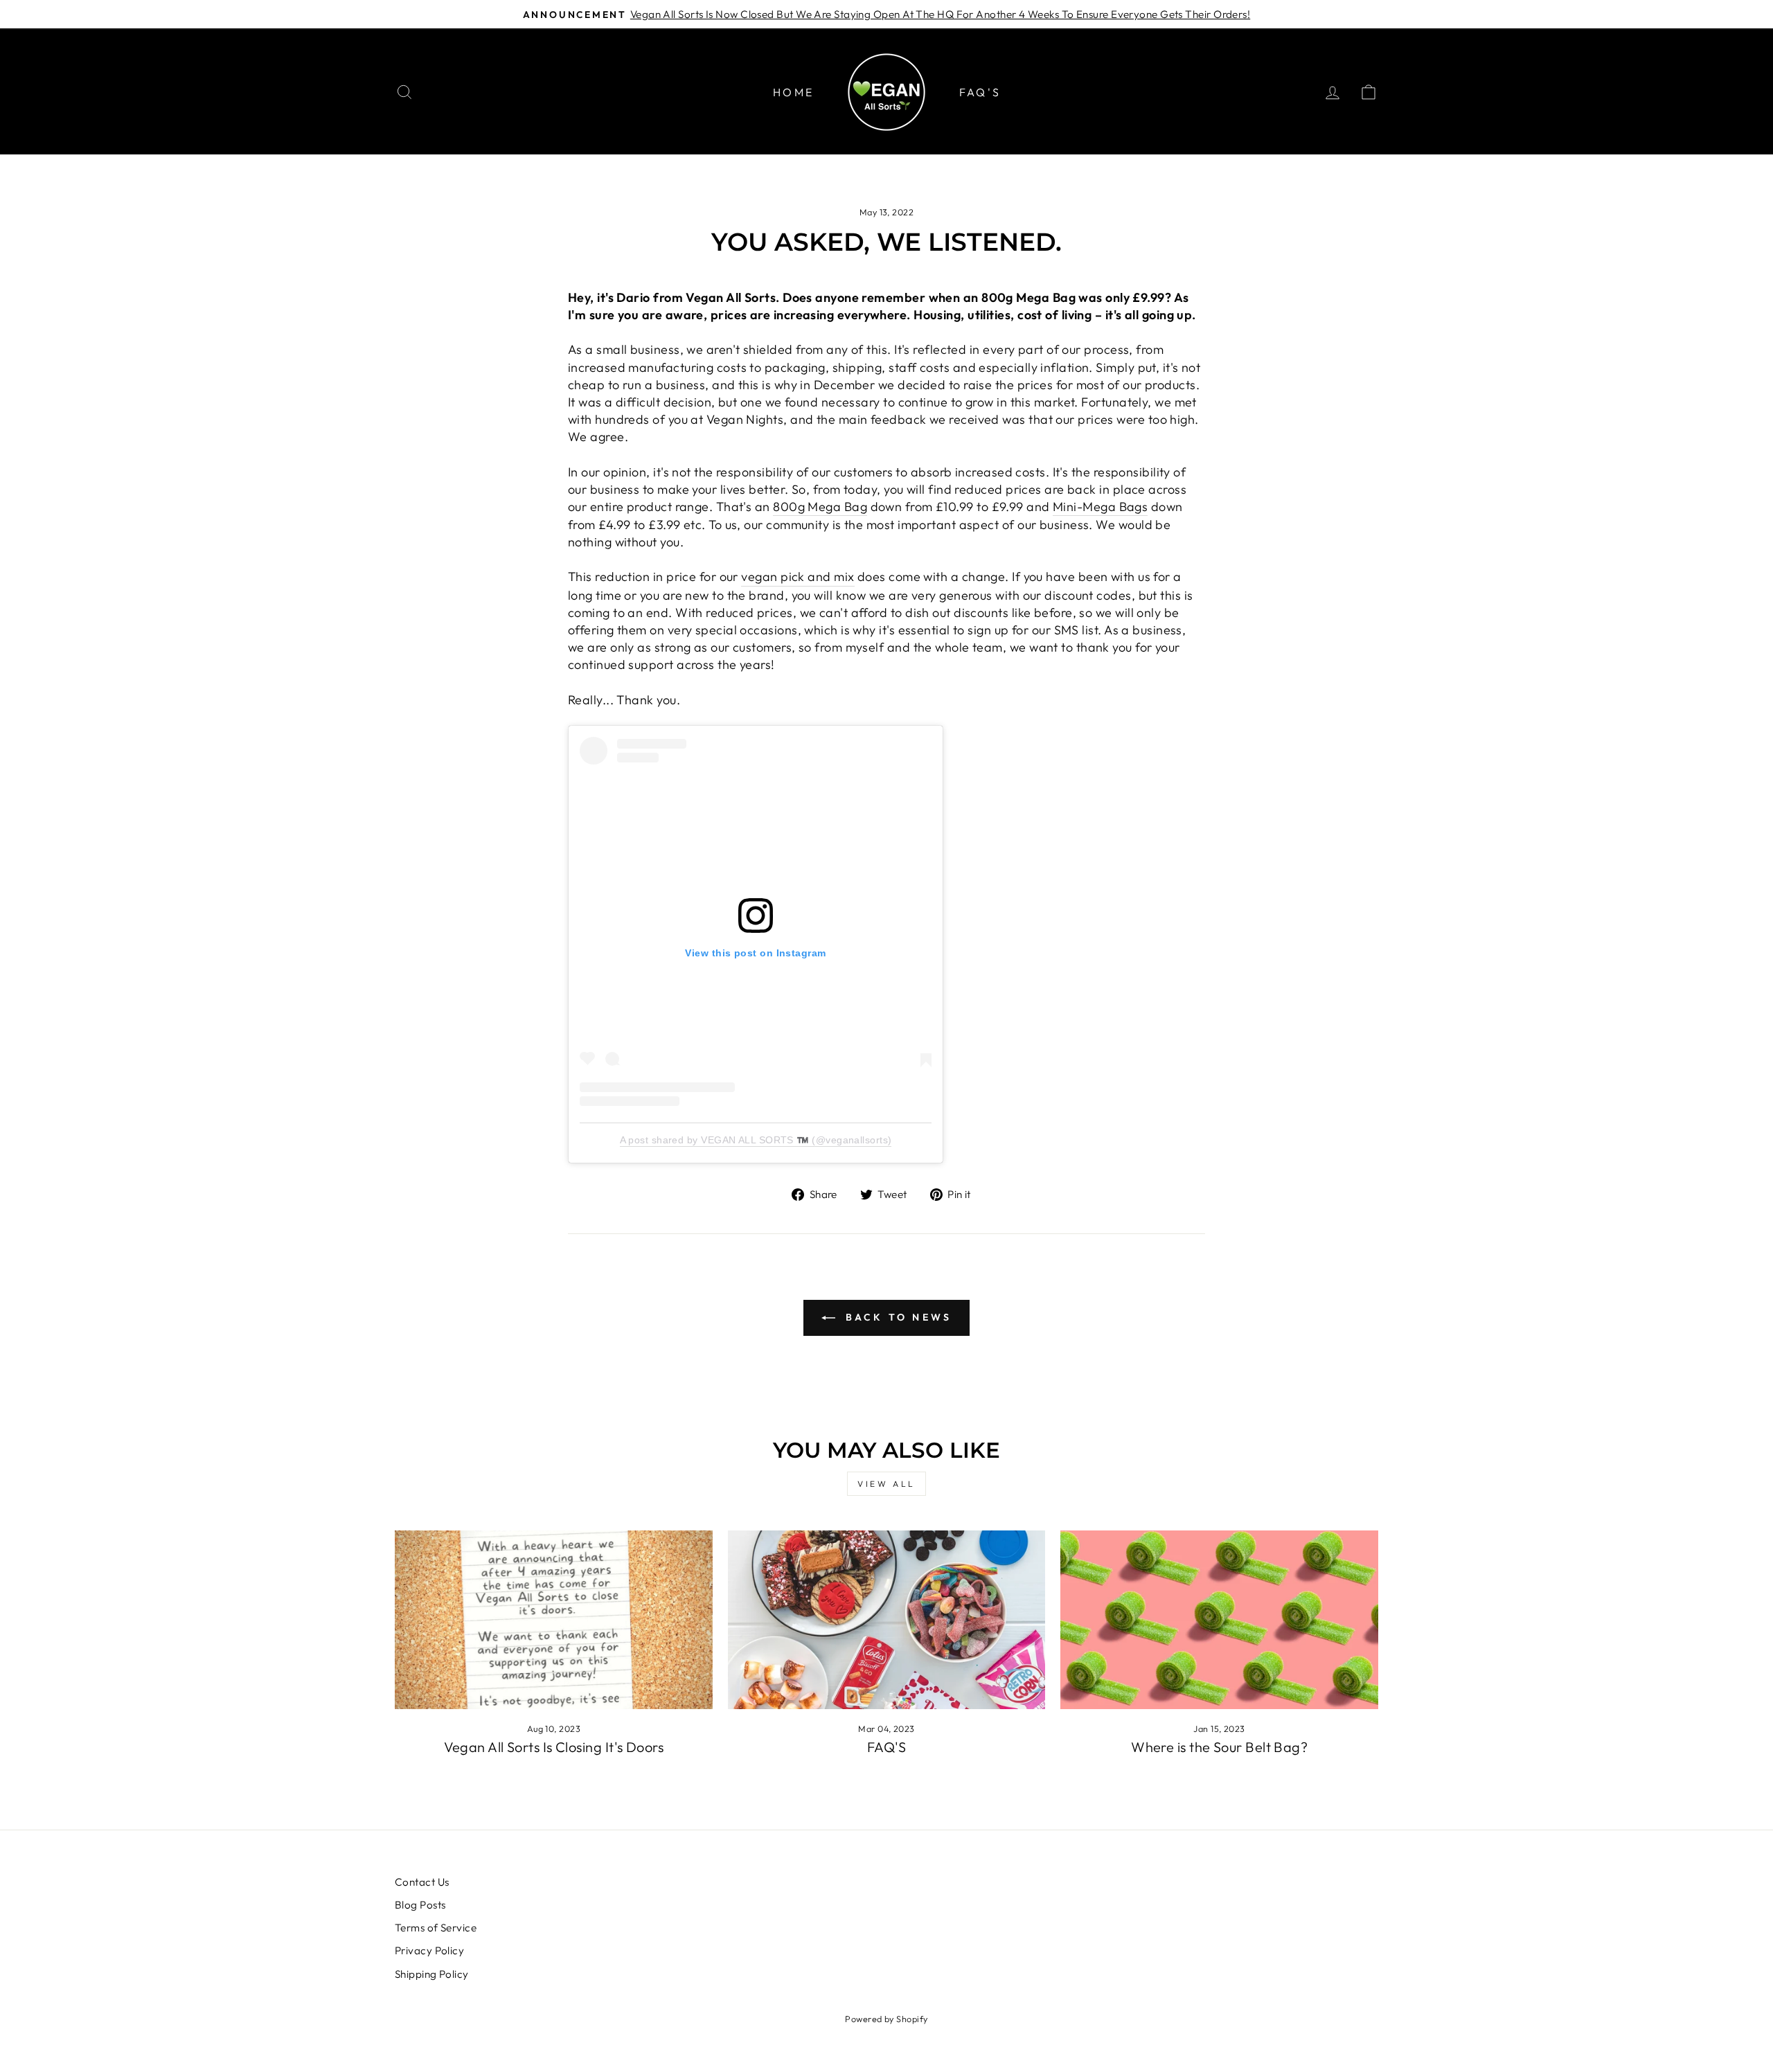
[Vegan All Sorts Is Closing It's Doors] (554, 1620)
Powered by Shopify (886, 2019)
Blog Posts (420, 1905)
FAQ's (980, 92)
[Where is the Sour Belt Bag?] (1219, 1620)
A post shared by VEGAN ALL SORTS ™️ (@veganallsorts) (756, 1140)
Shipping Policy (432, 1974)
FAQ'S (886, 1747)
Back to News (897, 1317)
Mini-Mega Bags (1100, 507)
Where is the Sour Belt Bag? (1219, 1747)
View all (886, 1484)
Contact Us (422, 1882)
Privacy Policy (429, 1950)
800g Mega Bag (820, 507)
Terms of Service (436, 1928)
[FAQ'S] (887, 1620)
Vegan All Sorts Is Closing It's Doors (554, 1747)
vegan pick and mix (798, 577)
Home (793, 92)
